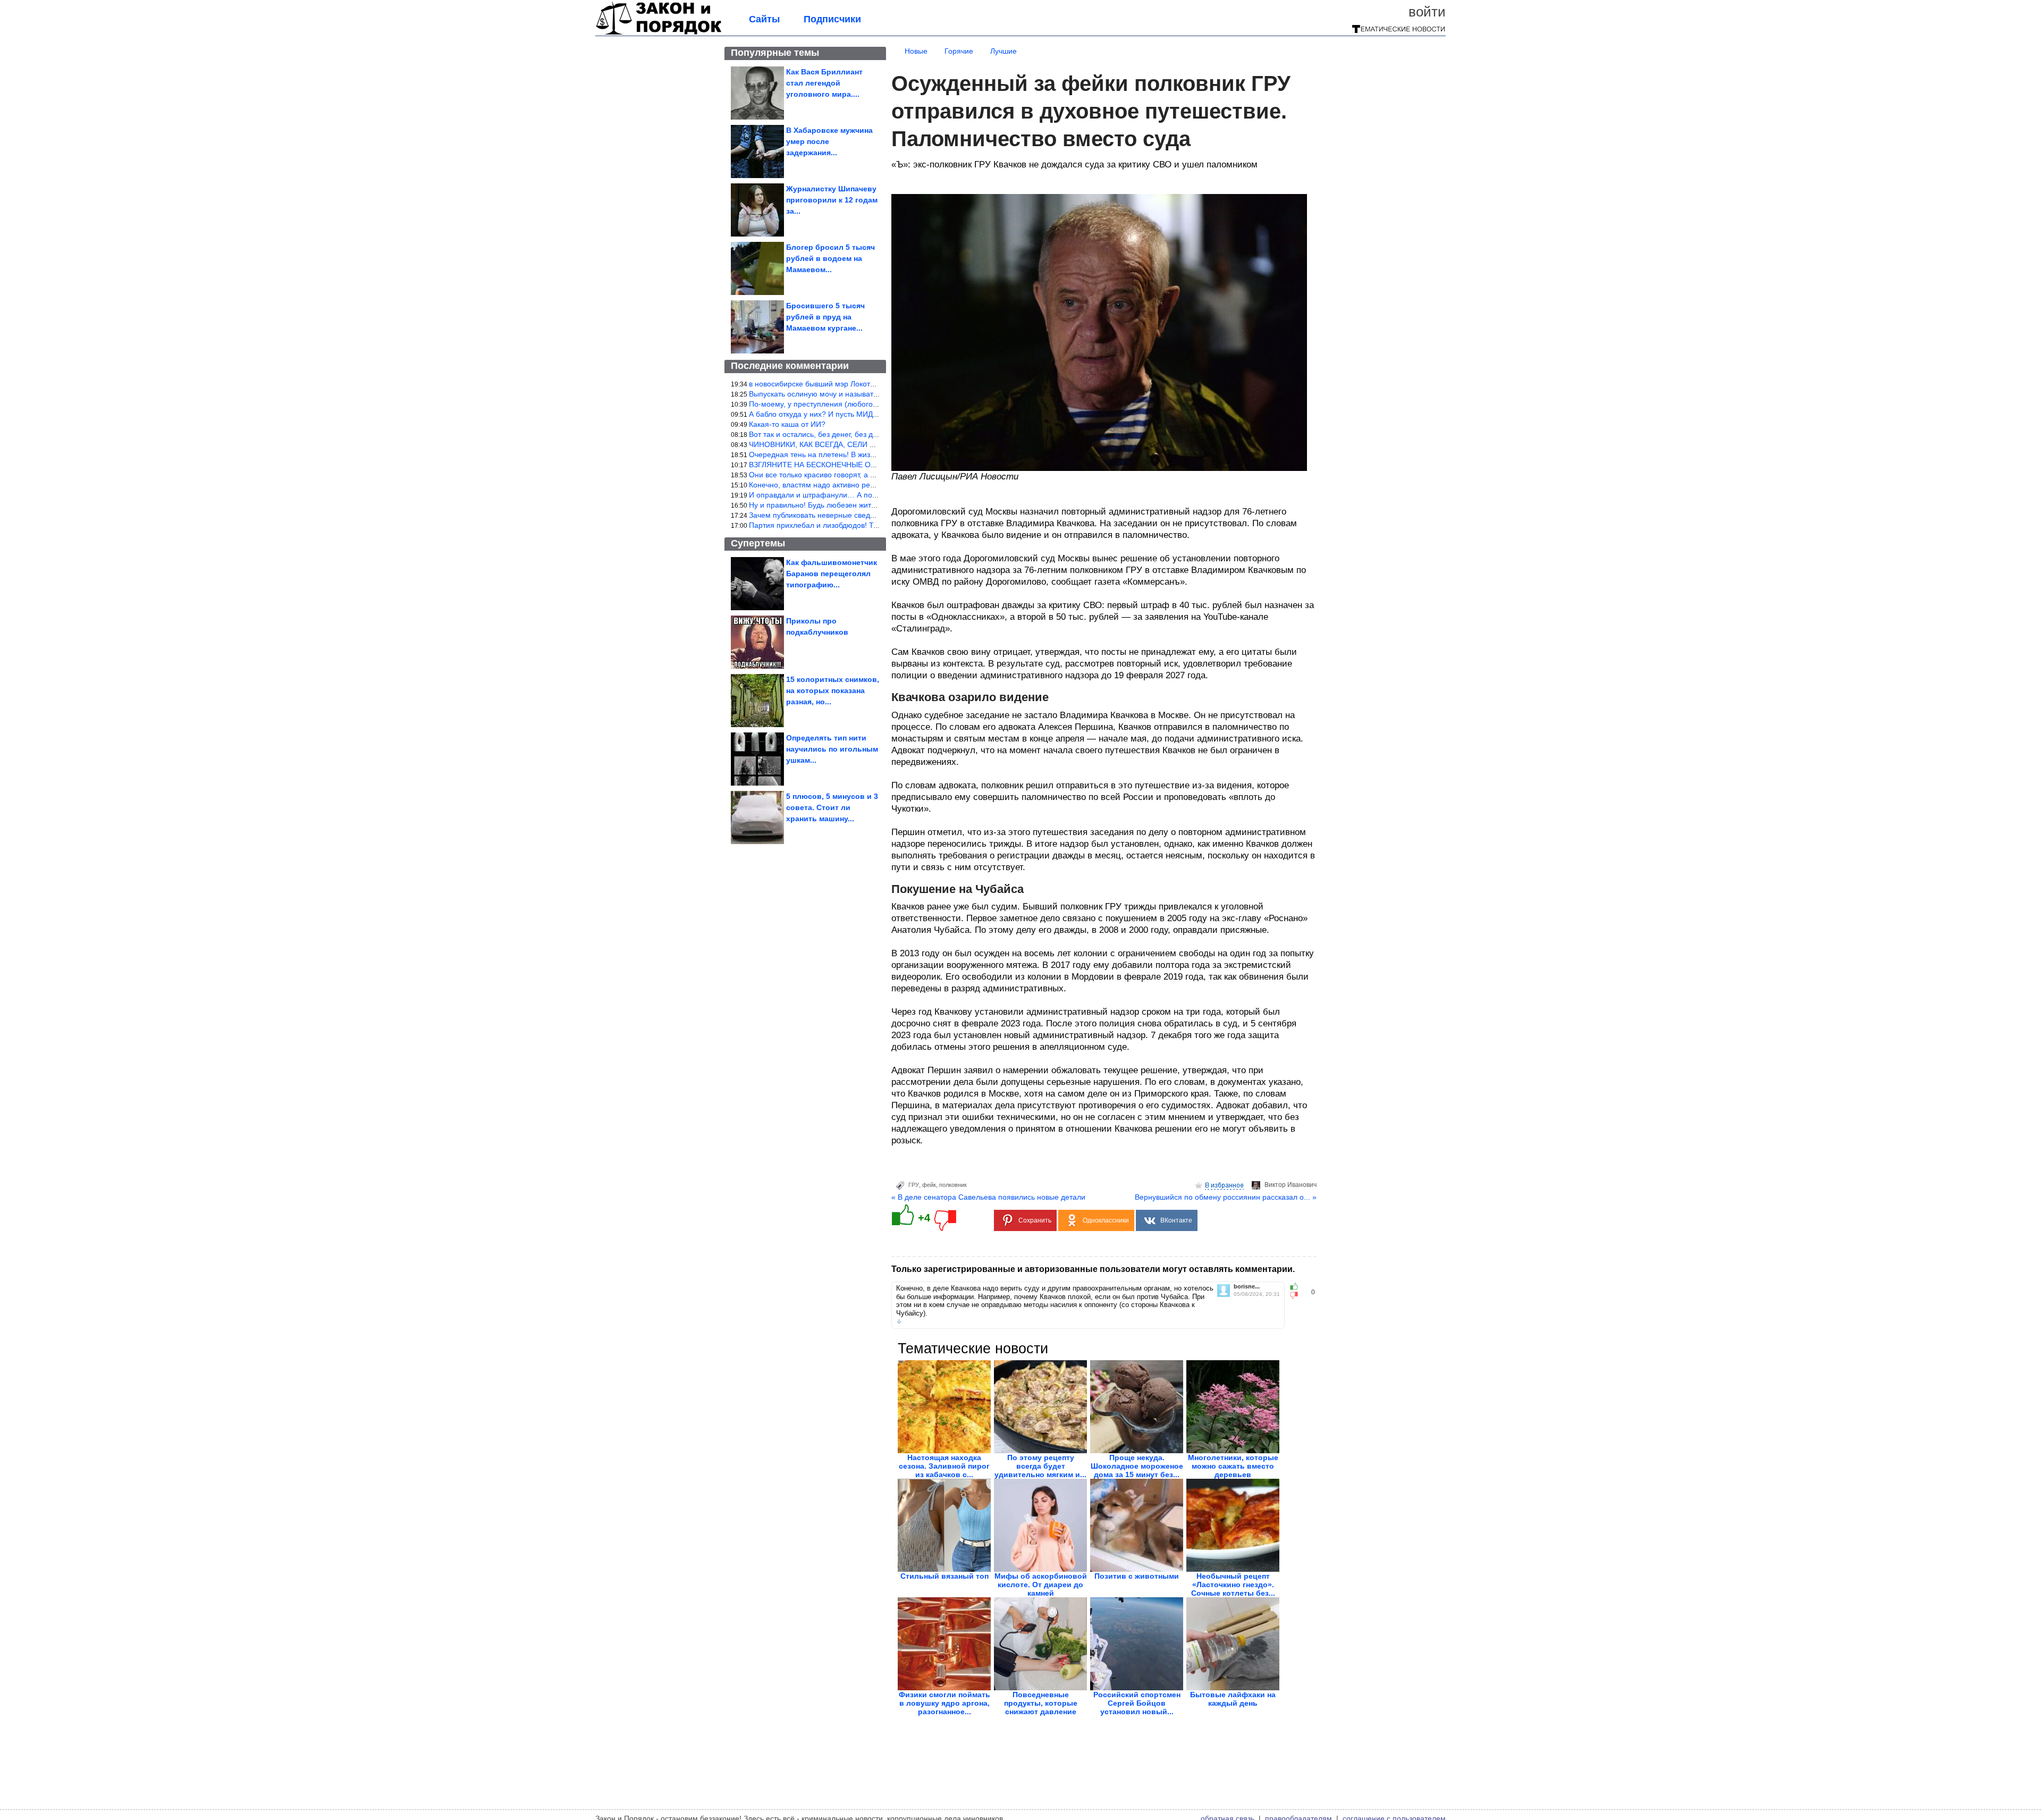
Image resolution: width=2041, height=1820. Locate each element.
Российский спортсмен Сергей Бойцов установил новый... (1137, 1703)
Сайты (764, 19)
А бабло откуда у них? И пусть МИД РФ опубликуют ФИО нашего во (867, 414)
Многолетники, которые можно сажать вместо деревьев (1233, 1466)
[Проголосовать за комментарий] (1297, 1295)
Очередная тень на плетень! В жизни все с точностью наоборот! (861, 454)
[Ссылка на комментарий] (899, 1321)
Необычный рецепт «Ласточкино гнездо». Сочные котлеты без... (1233, 1585)
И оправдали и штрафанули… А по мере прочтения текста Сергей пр (871, 495)
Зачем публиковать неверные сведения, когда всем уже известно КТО (871, 515)
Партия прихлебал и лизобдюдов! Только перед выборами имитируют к (874, 525)
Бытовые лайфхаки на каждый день (1233, 1699)
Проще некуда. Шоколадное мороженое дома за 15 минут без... (1137, 1466)
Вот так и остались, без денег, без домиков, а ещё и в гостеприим (863, 434)
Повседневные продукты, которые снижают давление (1041, 1703)
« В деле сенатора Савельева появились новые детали (988, 1197)
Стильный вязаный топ (944, 1576)
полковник (953, 1185)
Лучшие (1003, 51)
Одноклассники (1106, 1220)
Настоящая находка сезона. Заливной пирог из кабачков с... (944, 1466)
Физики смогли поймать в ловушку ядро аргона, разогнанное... (944, 1703)
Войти (1427, 12)
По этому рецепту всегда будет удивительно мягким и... (1040, 1466)
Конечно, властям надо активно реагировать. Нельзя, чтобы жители (867, 485)
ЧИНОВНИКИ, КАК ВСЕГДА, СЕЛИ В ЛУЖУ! (824, 444)
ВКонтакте (1176, 1220)
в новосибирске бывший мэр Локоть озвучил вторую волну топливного (871, 384)
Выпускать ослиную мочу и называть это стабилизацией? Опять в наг (870, 394)
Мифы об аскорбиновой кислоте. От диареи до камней (1041, 1585)
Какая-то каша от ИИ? (787, 424)
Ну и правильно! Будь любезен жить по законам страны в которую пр (870, 505)
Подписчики (832, 19)
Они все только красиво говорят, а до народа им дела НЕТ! (853, 475)
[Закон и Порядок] (659, 33)
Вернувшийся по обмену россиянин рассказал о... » (1226, 1197)
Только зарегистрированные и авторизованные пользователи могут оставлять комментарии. (1093, 1269)
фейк (929, 1185)
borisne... (1247, 1287)
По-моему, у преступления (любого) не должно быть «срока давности (871, 404)
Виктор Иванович (1291, 1185)
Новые (916, 51)
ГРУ (914, 1185)
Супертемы (758, 543)
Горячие (959, 51)
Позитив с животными (1137, 1576)
